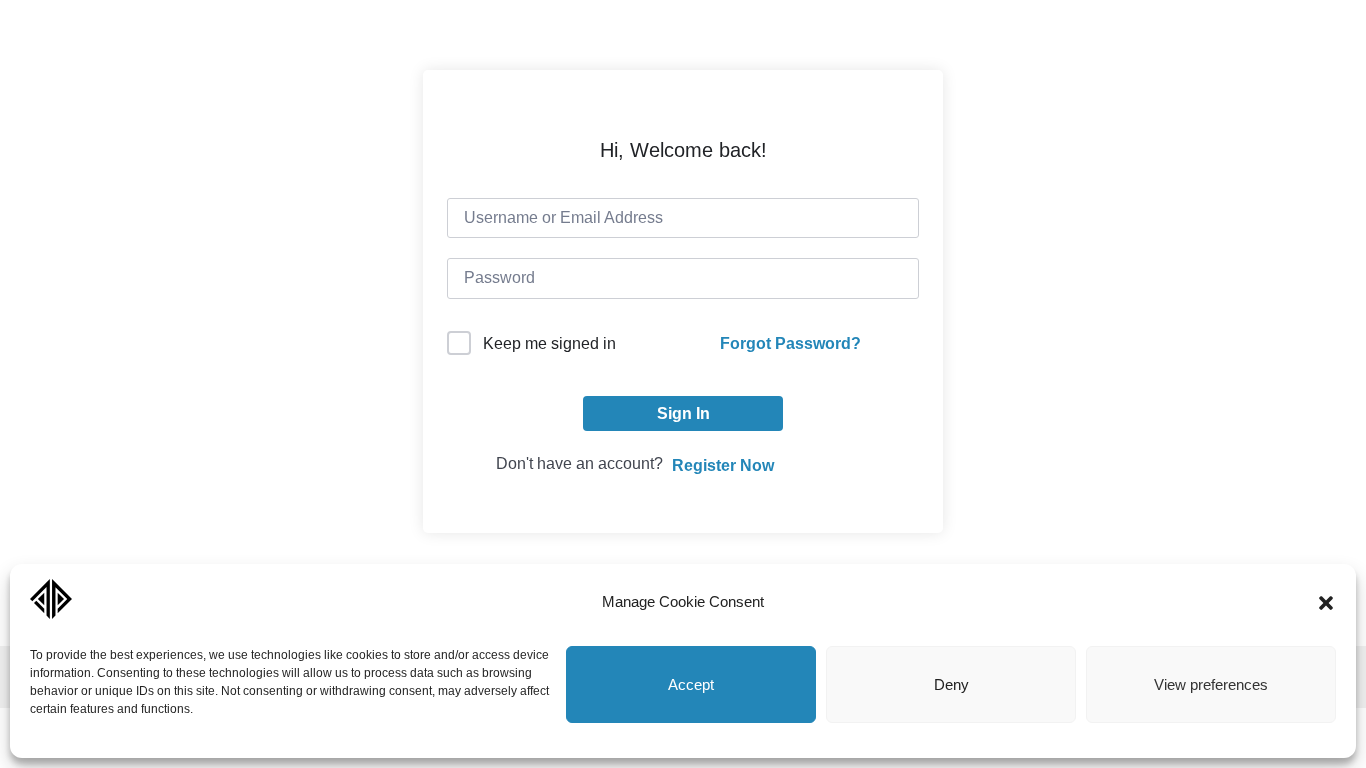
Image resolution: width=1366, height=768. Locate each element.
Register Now (723, 465)
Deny (951, 684)
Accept (691, 684)
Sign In (683, 413)
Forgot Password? (790, 343)
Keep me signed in (549, 343)
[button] (1326, 603)
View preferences (1211, 684)
